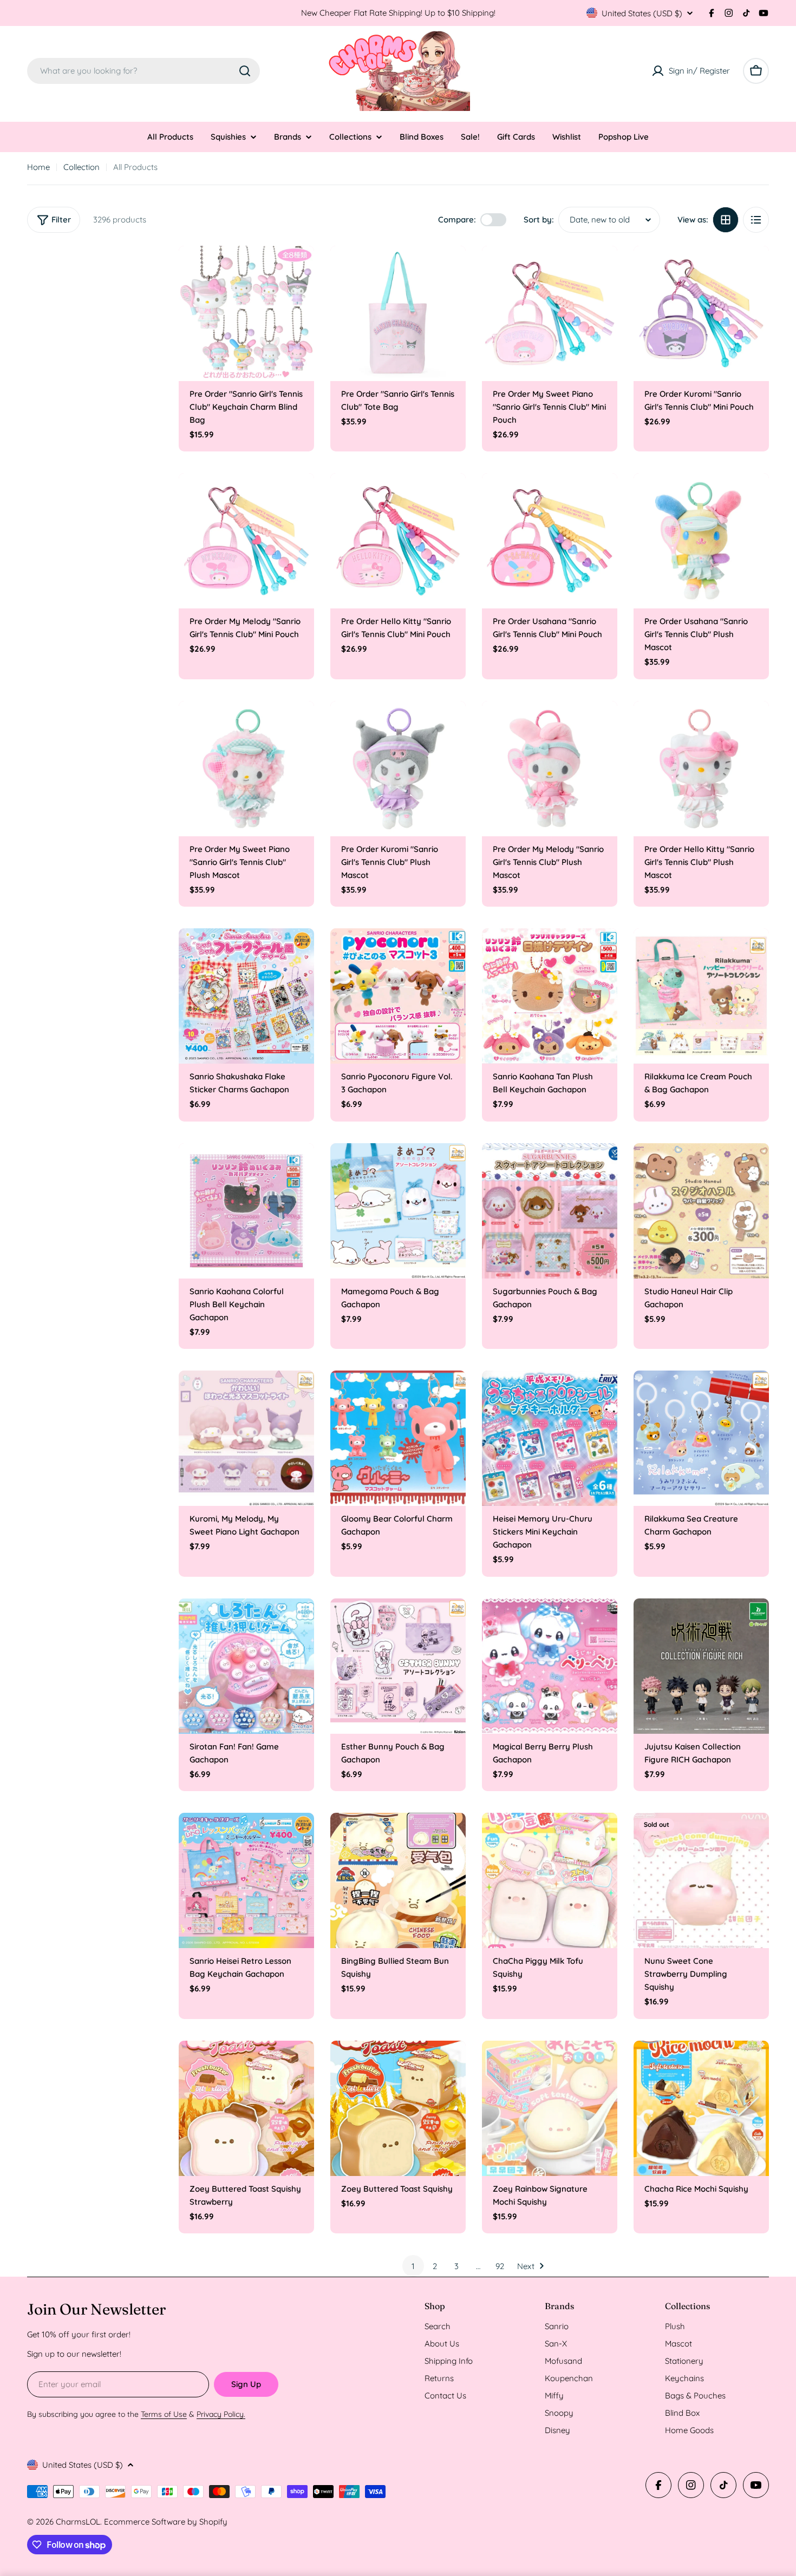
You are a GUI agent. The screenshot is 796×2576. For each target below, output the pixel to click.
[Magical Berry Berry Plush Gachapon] (550, 1666)
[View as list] (756, 220)
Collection (81, 167)
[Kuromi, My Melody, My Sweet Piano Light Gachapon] (246, 1438)
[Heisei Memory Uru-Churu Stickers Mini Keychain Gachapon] (550, 1438)
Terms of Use (164, 2414)
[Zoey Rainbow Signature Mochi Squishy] (550, 2108)
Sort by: (539, 219)
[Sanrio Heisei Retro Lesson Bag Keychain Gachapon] (246, 1880)
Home (38, 167)
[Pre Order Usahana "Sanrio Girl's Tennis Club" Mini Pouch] (550, 541)
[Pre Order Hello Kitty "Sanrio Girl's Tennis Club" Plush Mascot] (701, 769)
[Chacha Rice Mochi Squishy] (701, 2108)
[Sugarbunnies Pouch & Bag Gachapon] (550, 1211)
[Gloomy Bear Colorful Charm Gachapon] (398, 1438)
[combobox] (143, 71)
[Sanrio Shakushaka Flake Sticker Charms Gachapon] (246, 996)
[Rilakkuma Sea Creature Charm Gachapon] (701, 1438)
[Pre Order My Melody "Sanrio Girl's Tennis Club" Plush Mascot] (550, 769)
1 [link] (413, 2266)
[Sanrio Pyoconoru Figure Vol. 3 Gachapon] (398, 996)
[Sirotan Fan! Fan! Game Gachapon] (246, 1666)
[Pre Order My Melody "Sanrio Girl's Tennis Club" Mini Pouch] (246, 541)
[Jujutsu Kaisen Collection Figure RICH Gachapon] (701, 1666)
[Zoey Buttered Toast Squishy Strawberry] (246, 2108)
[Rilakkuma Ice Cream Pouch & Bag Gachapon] (701, 996)
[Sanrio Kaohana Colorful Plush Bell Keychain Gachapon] (246, 1211)
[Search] (245, 71)
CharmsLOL (78, 2522)
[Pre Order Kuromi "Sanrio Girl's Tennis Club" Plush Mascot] (398, 769)
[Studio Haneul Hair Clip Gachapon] (701, 1211)
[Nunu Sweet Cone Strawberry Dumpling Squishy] (701, 1880)
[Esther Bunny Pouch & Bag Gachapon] (398, 1666)
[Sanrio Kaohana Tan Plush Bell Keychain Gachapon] (550, 996)
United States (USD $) (642, 13)
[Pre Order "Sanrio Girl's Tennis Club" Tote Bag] (398, 313)
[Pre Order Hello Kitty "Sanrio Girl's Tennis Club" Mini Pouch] (398, 541)
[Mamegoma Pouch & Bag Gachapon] (398, 1211)
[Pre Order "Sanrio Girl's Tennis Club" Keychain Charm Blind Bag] (246, 313)
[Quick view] (298, 270)
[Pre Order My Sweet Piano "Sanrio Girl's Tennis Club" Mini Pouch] (550, 313)
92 (500, 2266)
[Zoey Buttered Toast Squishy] (398, 2108)
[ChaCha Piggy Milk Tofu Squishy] (550, 1880)
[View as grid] (726, 220)
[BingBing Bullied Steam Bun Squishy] (398, 1880)
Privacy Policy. (221, 2414)
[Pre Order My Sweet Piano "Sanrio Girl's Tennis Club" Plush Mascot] (246, 769)
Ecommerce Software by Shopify (166, 2522)
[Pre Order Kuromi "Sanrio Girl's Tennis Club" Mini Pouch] (701, 313)
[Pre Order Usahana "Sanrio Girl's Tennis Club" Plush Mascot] (701, 541)
